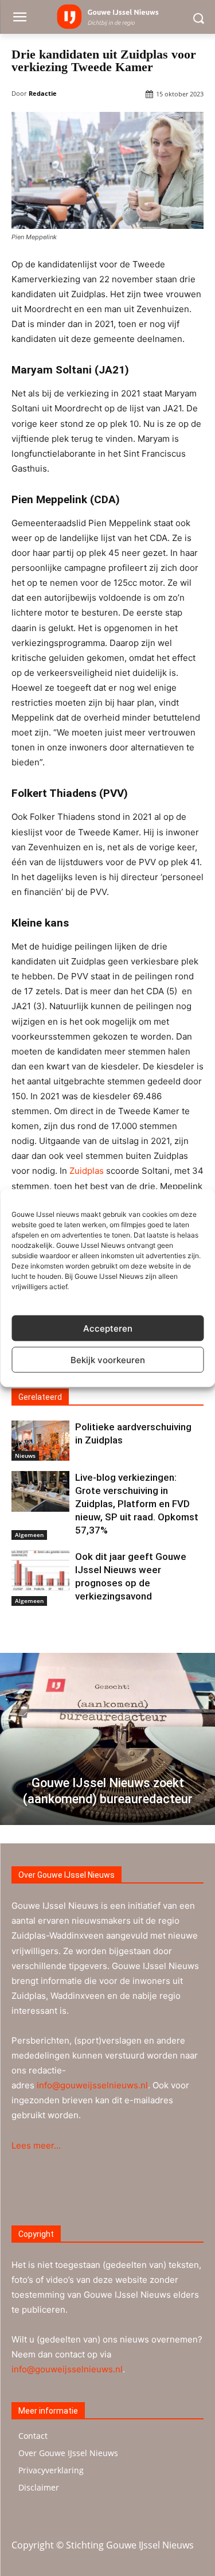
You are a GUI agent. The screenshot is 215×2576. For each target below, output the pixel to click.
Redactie (43, 93)
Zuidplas (87, 1171)
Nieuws (25, 1456)
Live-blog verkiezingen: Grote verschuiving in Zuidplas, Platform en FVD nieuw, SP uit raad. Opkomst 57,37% (137, 1504)
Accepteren (108, 1328)
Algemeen (29, 1535)
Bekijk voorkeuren (108, 1359)
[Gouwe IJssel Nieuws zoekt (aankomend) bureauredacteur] (107, 1739)
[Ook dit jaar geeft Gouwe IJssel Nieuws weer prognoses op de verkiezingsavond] (40, 1570)
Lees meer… (36, 2145)
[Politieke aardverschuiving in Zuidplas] (40, 1441)
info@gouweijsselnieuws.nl (92, 2085)
